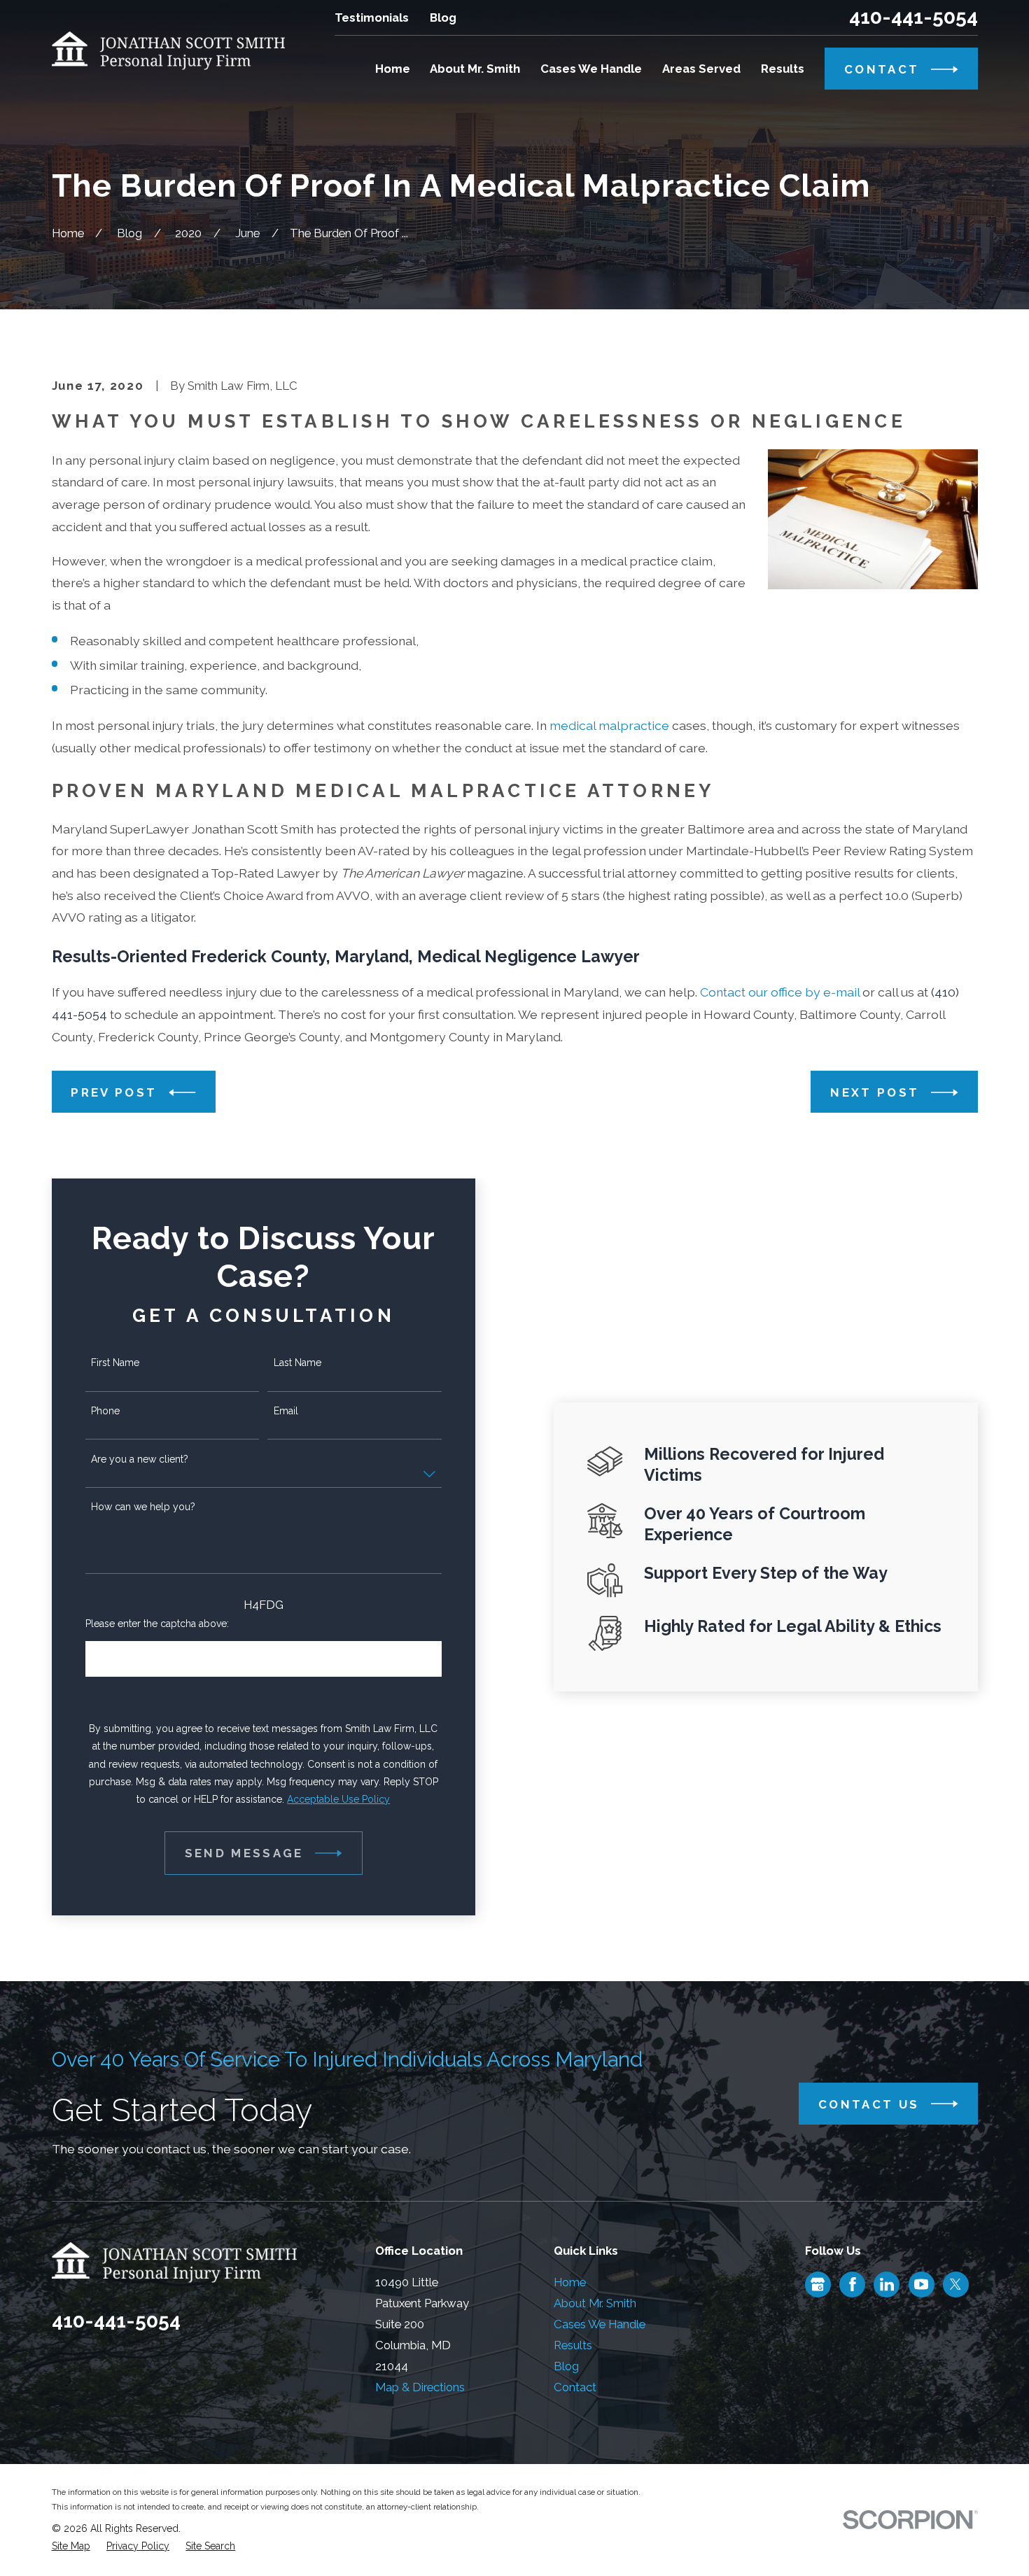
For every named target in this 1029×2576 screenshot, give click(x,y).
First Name (115, 1363)
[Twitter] (955, 2284)
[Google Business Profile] (818, 2284)
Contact (575, 2387)
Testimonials (372, 17)
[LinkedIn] (887, 2284)
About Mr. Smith (595, 2303)
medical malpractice (609, 725)
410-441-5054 (913, 17)
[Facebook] (853, 2284)
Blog (443, 17)
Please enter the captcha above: (157, 1624)
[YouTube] (921, 2284)
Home (570, 2282)
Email (286, 1411)
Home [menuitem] (393, 69)
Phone (105, 1411)
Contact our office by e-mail (780, 992)
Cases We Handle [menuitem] (591, 69)
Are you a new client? (140, 1459)
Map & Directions (420, 2387)
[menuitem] (71, 2546)
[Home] (169, 51)
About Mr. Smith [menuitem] (475, 69)
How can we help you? (143, 1507)
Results (573, 2345)
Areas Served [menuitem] (701, 69)
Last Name (297, 1363)
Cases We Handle (600, 2324)
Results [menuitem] (783, 69)
